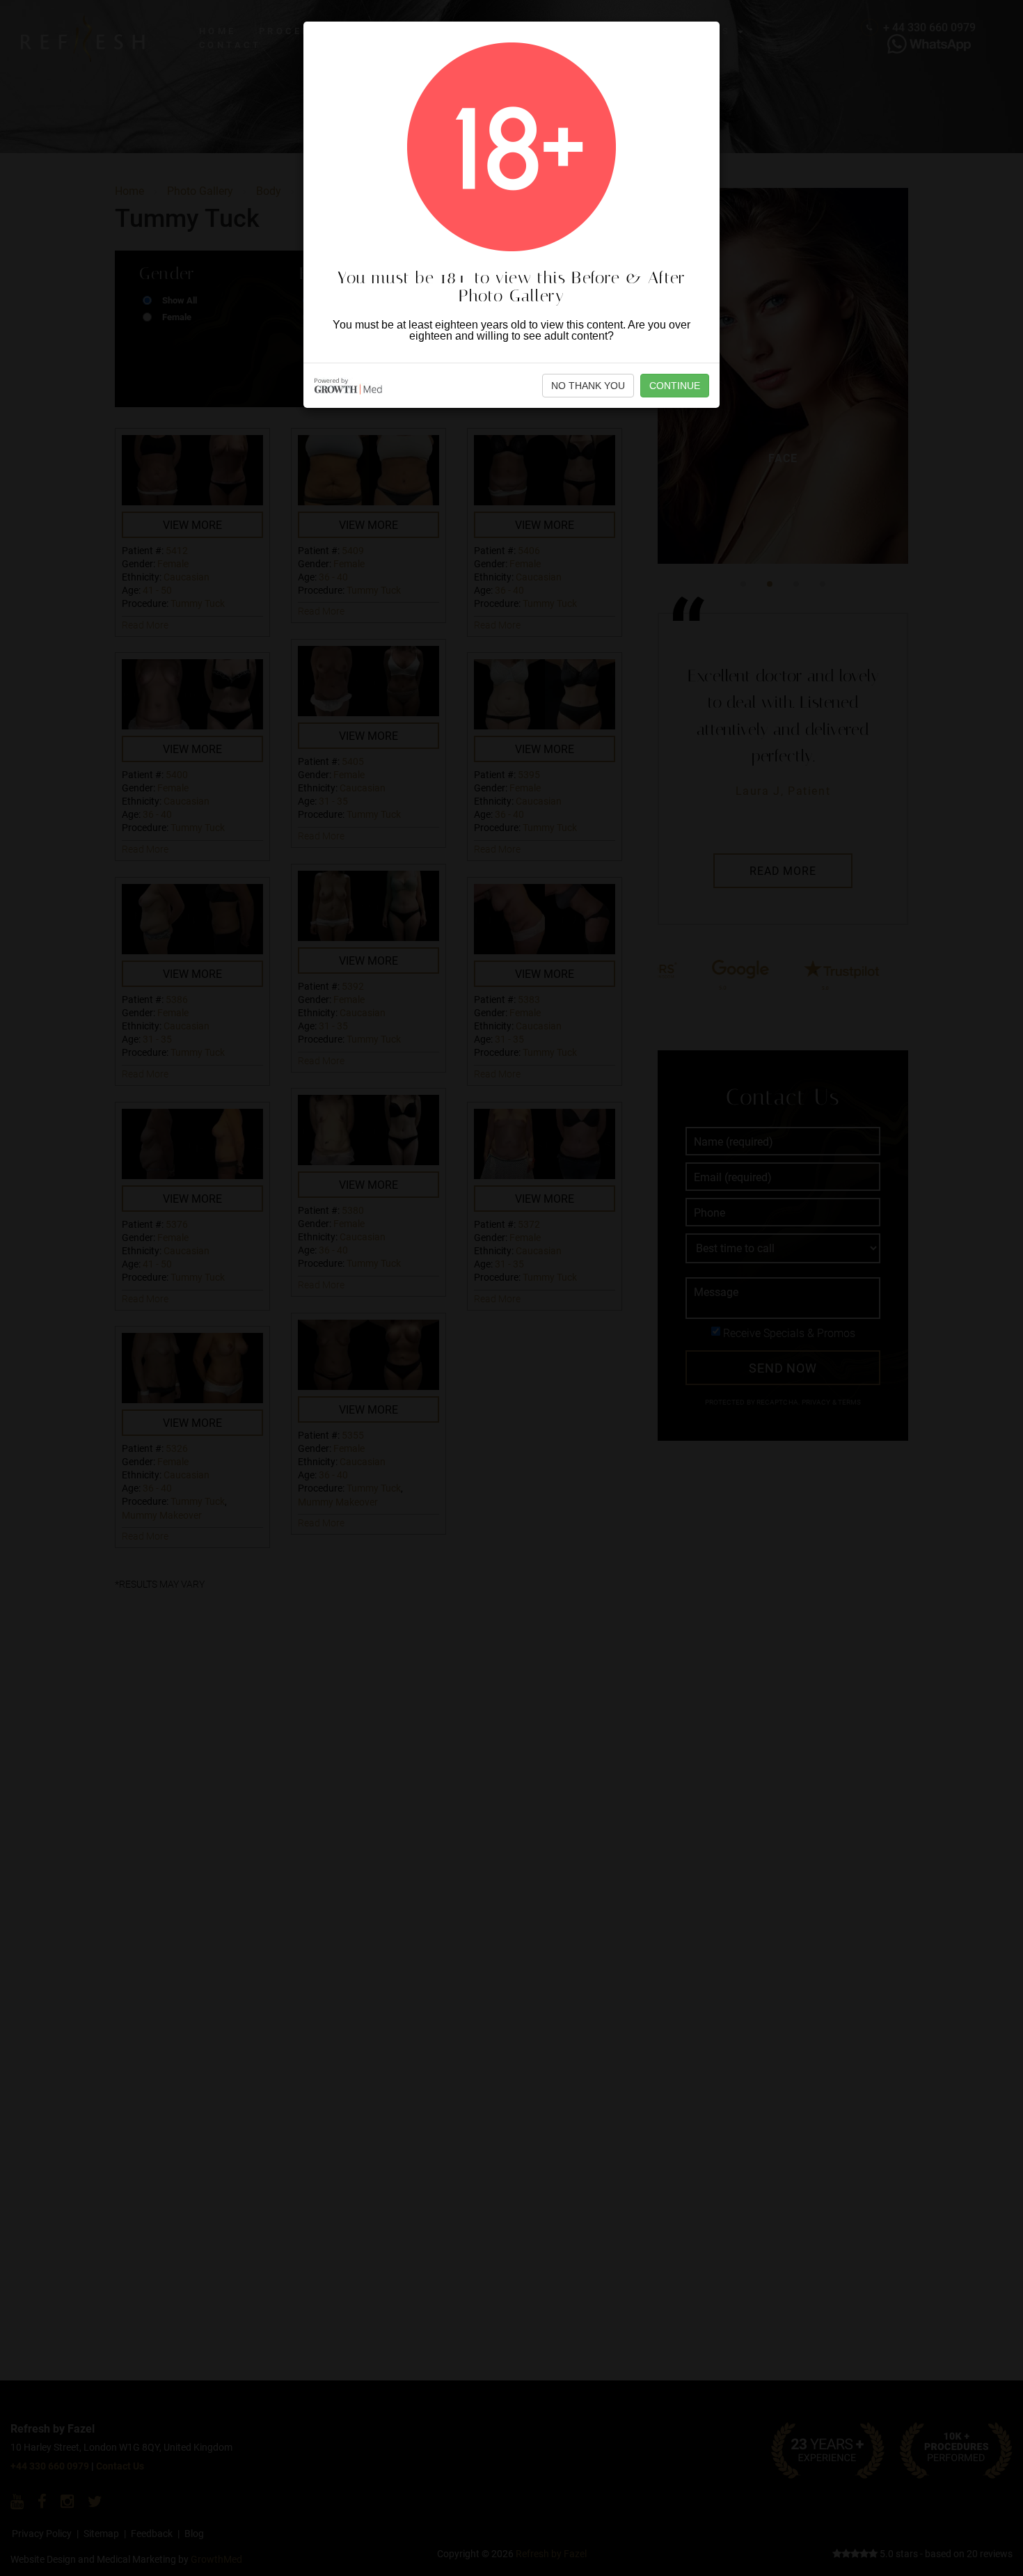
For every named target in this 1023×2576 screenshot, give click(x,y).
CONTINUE (675, 386)
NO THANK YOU (588, 386)
